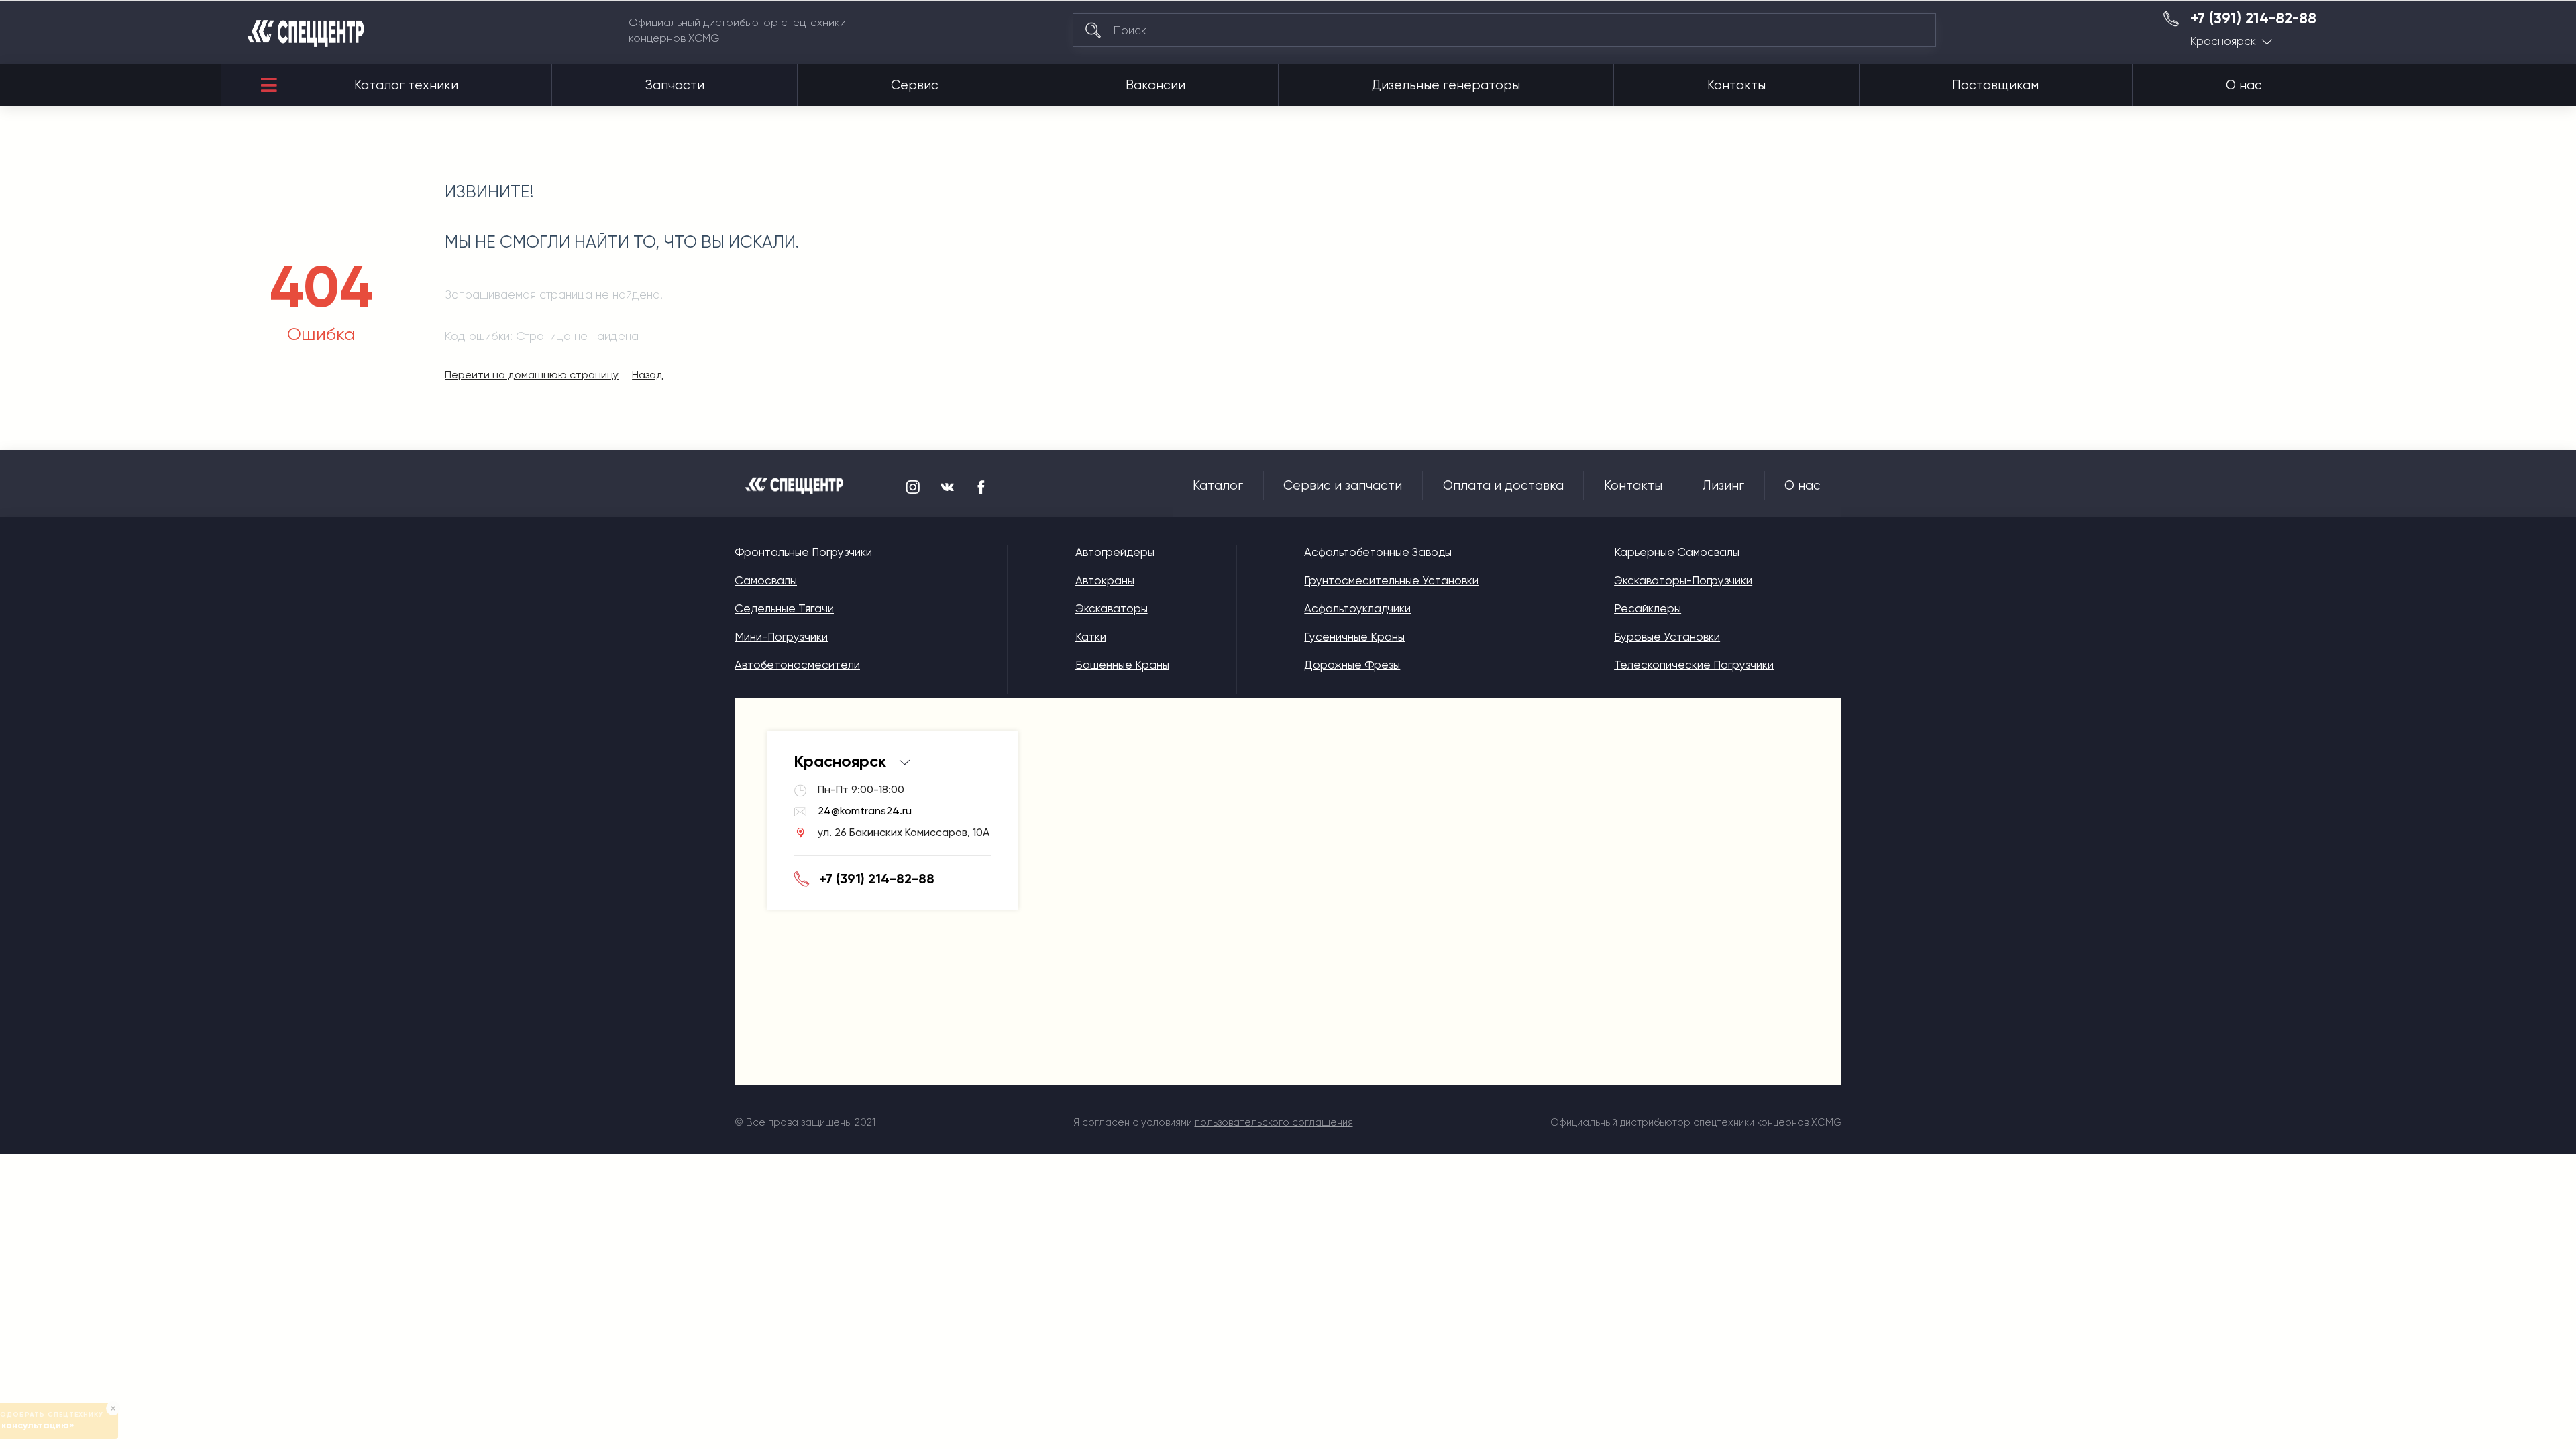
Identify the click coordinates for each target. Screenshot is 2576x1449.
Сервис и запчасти (1343, 486)
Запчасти (675, 85)
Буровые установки (1667, 637)
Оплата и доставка (1503, 486)
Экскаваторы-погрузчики (1683, 580)
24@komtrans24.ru (865, 811)
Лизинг (1723, 486)
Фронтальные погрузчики (803, 552)
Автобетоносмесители (797, 665)
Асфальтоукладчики (1357, 608)
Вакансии (1156, 85)
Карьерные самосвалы (1677, 552)
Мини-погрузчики (781, 637)
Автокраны (1105, 580)
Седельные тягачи (784, 608)
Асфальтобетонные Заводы (1378, 552)
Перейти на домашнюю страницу (532, 375)
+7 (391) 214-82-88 (2253, 19)
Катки (1091, 637)
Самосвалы (766, 580)
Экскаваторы (1112, 608)
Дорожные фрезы (1352, 665)
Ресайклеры (1648, 608)
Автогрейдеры (1115, 552)
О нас (2244, 85)
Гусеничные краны (1354, 637)
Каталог (1218, 486)
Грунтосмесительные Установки (1391, 580)
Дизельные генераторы (1446, 85)
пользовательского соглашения (1274, 1122)
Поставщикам (1995, 85)
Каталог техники (406, 85)
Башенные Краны (1122, 665)
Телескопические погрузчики (1694, 665)
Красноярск (2223, 41)
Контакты (1736, 85)
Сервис (915, 85)
